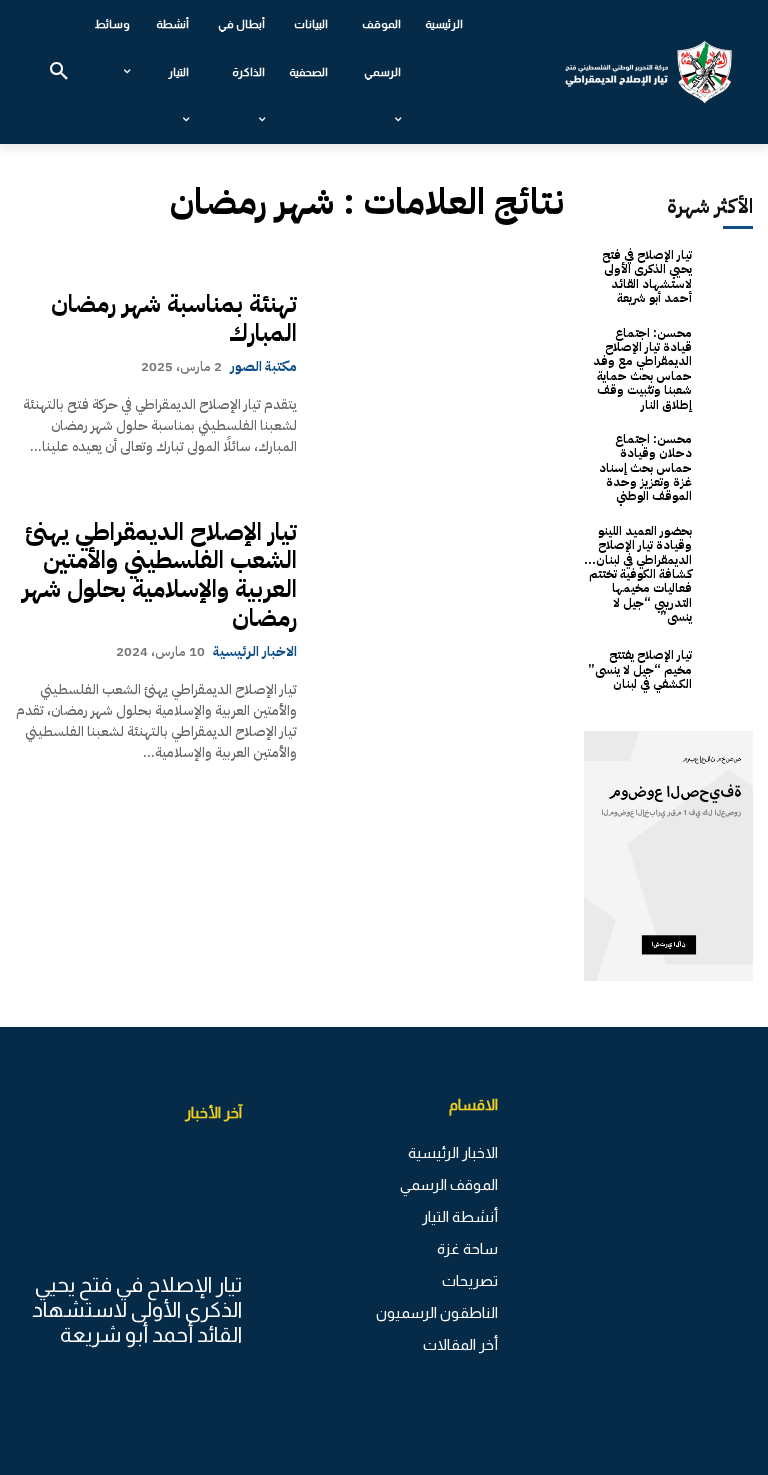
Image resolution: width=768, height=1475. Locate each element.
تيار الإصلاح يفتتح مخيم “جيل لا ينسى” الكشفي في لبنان (640, 669)
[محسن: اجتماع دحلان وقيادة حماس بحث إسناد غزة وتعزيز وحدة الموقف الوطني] (727, 457)
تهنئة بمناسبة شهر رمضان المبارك (174, 318)
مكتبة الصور (263, 366)
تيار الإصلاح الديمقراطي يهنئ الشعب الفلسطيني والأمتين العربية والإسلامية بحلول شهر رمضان (159, 575)
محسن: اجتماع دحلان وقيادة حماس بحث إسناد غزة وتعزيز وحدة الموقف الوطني (645, 468)
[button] (59, 72)
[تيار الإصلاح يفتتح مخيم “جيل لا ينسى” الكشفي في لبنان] (727, 670)
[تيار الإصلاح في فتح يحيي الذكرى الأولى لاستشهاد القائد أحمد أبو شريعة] (727, 273)
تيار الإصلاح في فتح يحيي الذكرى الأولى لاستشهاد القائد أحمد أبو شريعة (647, 276)
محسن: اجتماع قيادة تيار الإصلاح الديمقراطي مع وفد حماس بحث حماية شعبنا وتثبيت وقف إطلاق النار (642, 369)
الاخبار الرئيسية (255, 651)
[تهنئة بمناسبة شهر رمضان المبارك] (440, 373)
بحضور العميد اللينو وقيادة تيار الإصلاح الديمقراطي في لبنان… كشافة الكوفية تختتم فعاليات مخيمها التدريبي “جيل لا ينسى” (638, 574)
